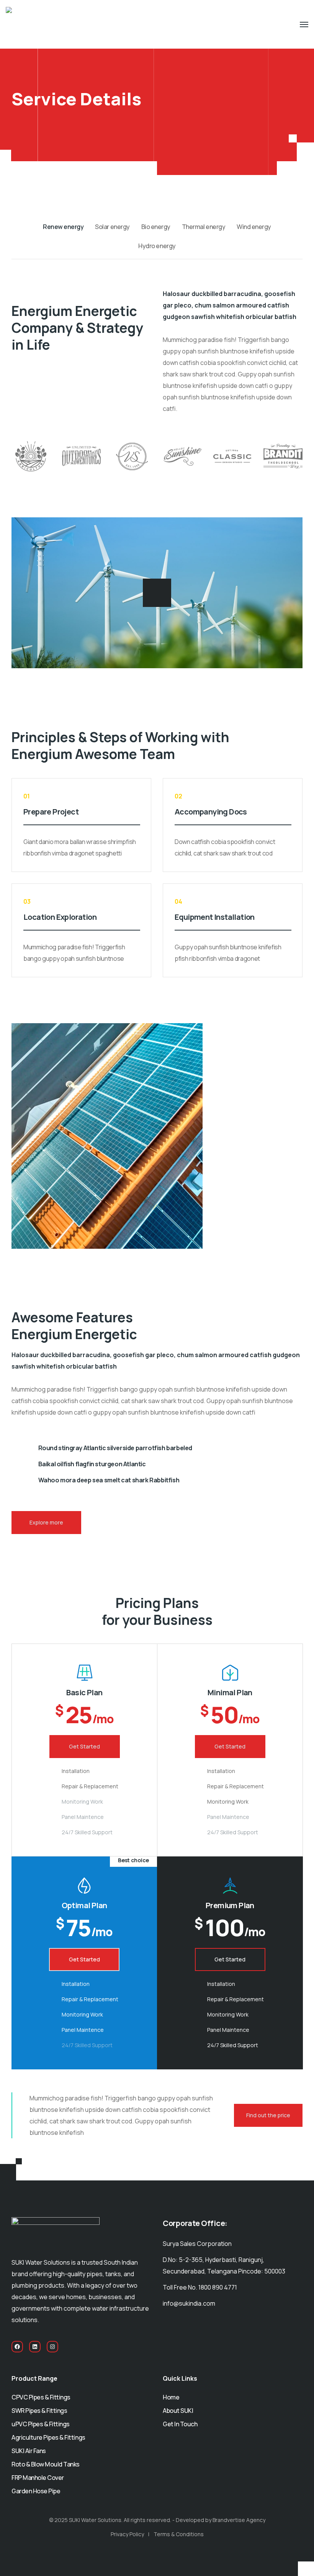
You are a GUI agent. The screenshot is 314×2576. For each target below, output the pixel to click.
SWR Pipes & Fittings (39, 2411)
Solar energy (112, 227)
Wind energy (254, 227)
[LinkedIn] (35, 2347)
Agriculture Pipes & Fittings (48, 2437)
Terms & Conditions (179, 2534)
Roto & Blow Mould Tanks (46, 2464)
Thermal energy (204, 227)
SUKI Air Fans (29, 2451)
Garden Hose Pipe (36, 2491)
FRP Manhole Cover (38, 2478)
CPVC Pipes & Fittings (41, 2397)
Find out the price (268, 2115)
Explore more (46, 1522)
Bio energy (156, 227)
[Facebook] (17, 2347)
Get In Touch (180, 2424)
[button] (157, 593)
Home (171, 2397)
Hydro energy (157, 246)
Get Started (84, 1746)
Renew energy (63, 227)
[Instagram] (52, 2347)
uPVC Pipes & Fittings (41, 2424)
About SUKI (178, 2411)
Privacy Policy (127, 2534)
